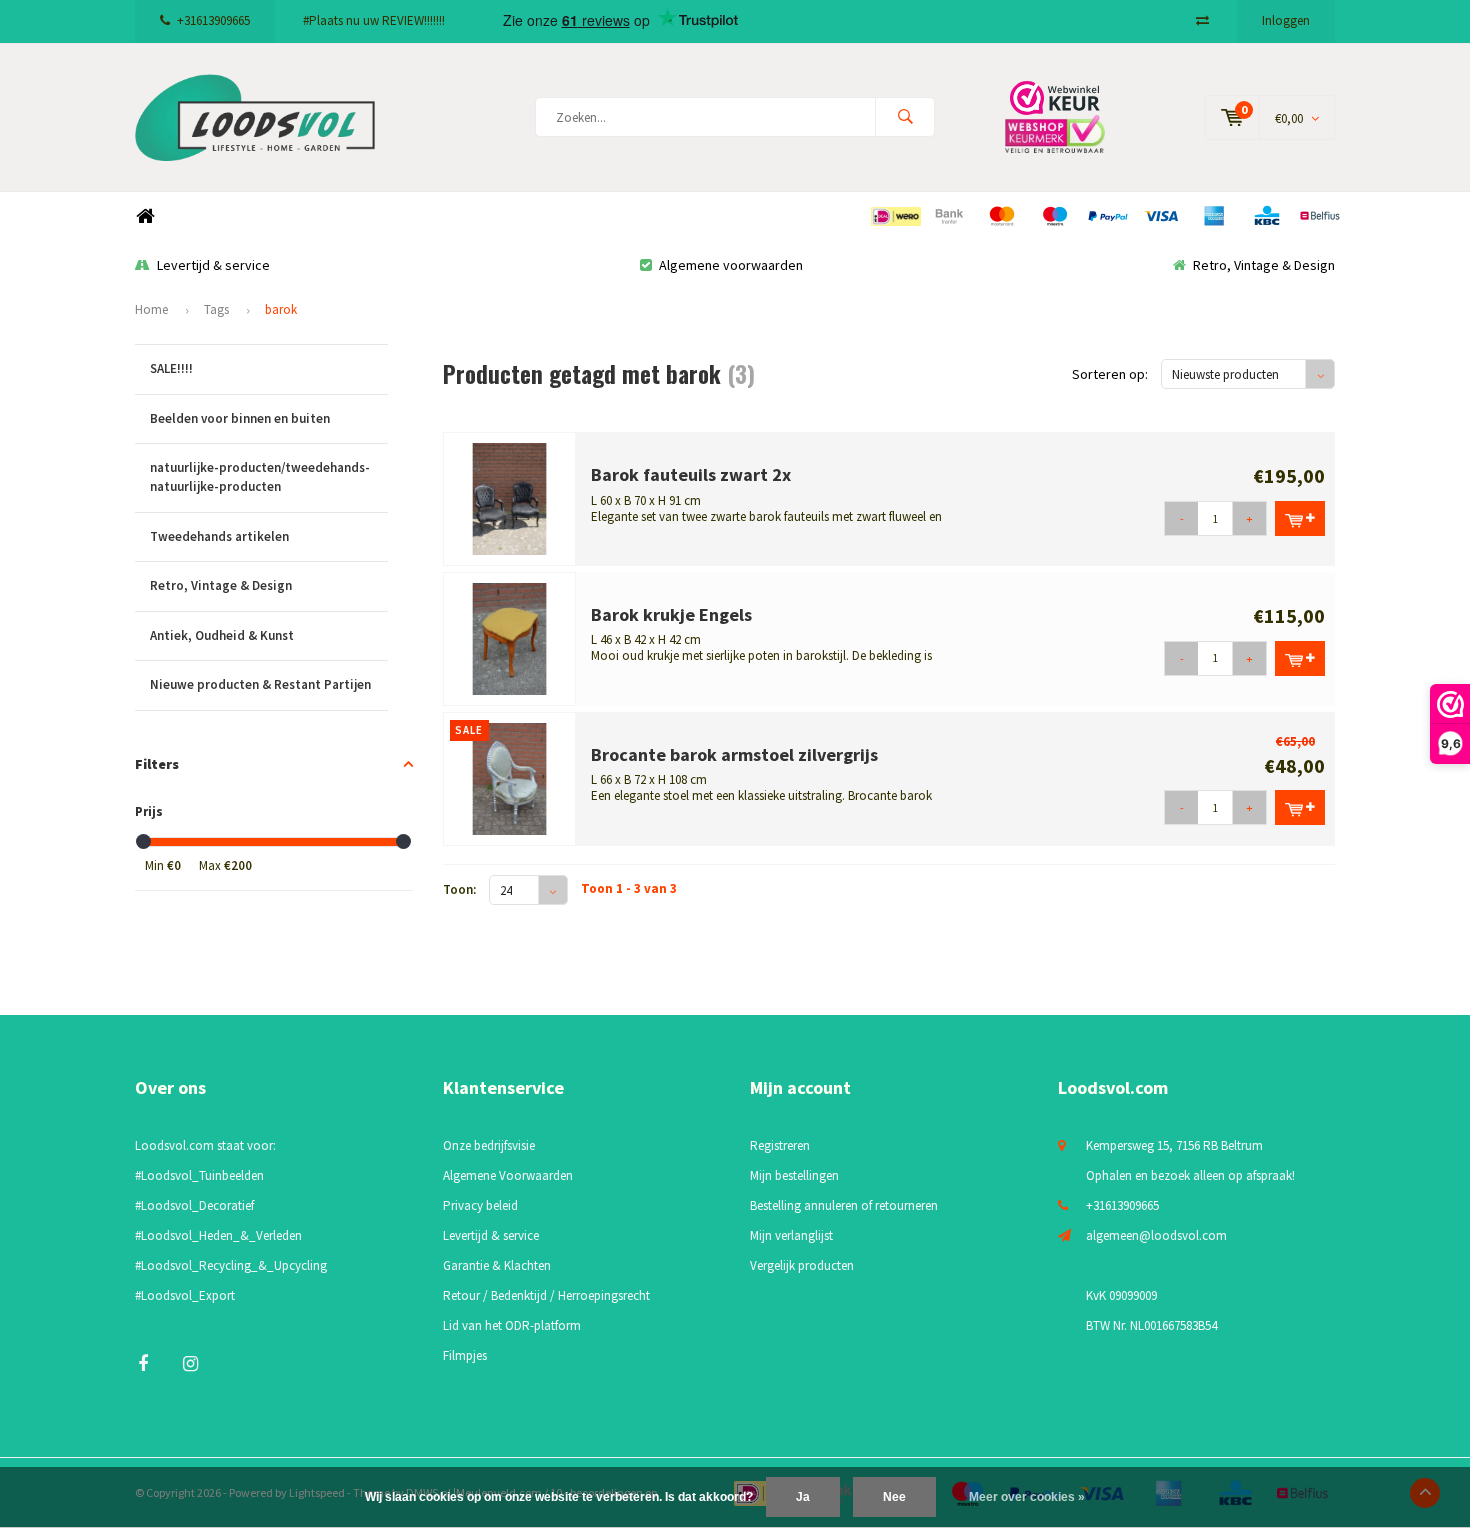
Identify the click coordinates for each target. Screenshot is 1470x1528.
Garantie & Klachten (497, 1265)
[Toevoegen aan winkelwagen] (1300, 518)
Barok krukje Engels (671, 614)
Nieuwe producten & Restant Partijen (260, 684)
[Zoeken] (905, 117)
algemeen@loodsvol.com (1156, 1235)
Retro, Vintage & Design (1264, 265)
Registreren (780, 1145)
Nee (894, 1497)
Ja (803, 1497)
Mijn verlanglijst (791, 1235)
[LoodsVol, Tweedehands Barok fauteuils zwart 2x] (510, 497)
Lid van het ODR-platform (512, 1325)
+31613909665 (213, 20)
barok (281, 309)
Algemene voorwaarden (731, 265)
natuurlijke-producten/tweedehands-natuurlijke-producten (260, 477)
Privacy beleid (480, 1205)
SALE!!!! (171, 368)
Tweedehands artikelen (219, 536)
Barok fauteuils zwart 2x (691, 474)
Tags (216, 309)
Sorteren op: (1110, 374)
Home (145, 216)
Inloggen (1286, 20)
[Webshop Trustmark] (1070, 116)
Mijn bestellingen (794, 1175)
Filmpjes (465, 1355)
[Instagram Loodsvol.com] (190, 1363)
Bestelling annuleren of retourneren (844, 1205)
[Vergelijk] (1202, 20)
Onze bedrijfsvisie (489, 1145)
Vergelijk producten (802, 1265)
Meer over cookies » (1027, 1497)
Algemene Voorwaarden (508, 1175)
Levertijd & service (213, 265)
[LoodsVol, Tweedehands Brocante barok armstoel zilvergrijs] (510, 777)
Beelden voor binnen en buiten (240, 418)
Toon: (459, 889)
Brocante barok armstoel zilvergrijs (734, 754)
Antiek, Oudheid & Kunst (222, 635)
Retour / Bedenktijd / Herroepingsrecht (546, 1295)
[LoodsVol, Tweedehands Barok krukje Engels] (510, 637)
